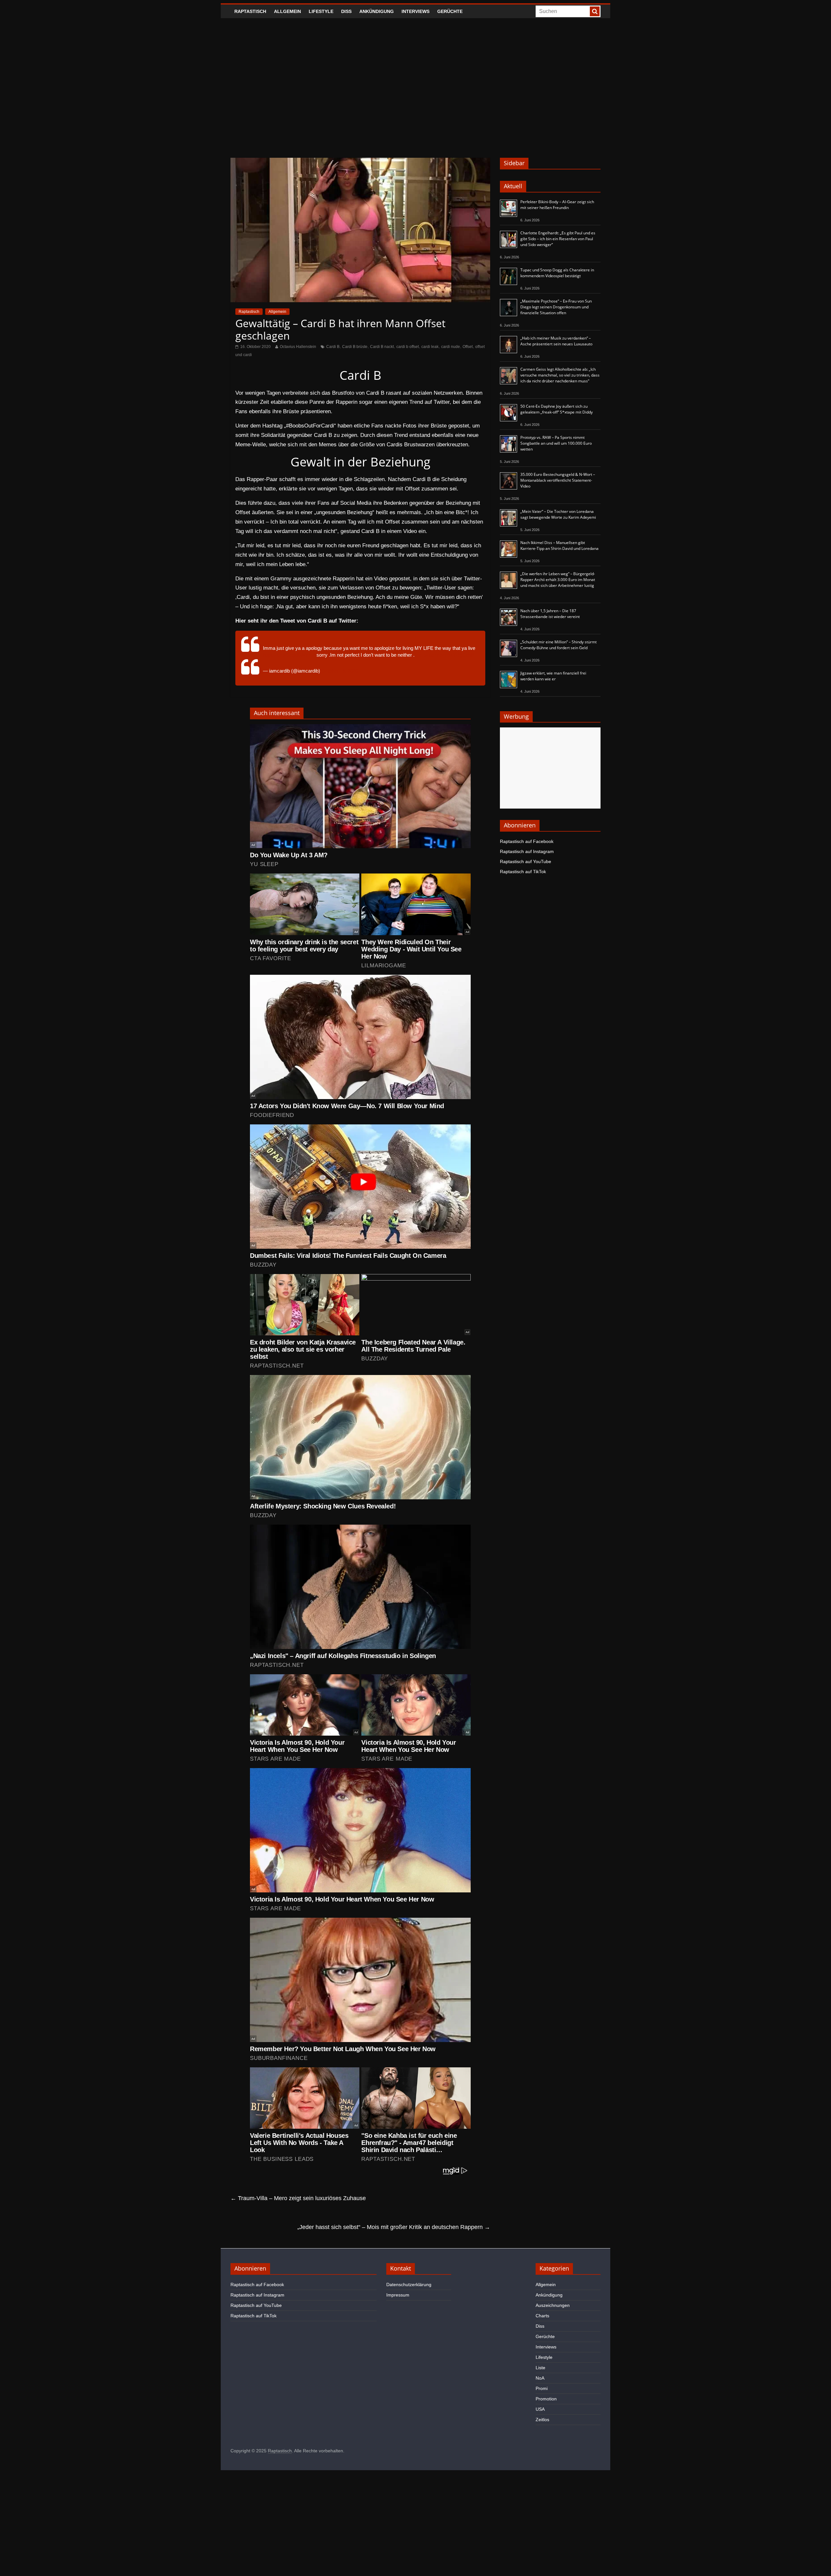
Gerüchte (450, 11)
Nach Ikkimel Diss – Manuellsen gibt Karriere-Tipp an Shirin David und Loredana (559, 545)
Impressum (398, 2295)
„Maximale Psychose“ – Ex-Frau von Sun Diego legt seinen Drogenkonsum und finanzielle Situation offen (556, 307)
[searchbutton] (595, 11)
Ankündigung (377, 11)
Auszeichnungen (553, 2305)
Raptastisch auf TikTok (523, 872)
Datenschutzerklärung (409, 2285)
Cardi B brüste (355, 347)
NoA (540, 2378)
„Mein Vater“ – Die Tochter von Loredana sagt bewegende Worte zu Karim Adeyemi (558, 514)
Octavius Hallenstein (298, 347)
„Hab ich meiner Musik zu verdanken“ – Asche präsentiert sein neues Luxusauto (556, 341)
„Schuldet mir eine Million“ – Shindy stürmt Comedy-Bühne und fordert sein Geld (558, 645)
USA (540, 2409)
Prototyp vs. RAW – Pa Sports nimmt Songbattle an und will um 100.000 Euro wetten (556, 443)
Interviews (415, 11)
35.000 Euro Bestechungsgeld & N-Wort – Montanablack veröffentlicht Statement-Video (558, 480)
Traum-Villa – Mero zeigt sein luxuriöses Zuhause (298, 2198)
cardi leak (430, 347)
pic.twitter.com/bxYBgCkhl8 (445, 655)
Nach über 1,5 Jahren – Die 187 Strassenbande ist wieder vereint (550, 614)
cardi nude (451, 347)
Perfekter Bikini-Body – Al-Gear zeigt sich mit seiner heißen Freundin (557, 205)
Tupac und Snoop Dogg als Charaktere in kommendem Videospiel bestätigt (557, 273)
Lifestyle (321, 11)
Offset (468, 347)
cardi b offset (408, 347)
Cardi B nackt (382, 347)
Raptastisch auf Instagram (527, 851)
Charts (542, 2316)
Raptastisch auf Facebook (527, 841)
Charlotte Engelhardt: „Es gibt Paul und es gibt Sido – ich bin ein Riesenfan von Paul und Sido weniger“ (558, 239)
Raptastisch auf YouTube (526, 861)
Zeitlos (542, 2420)
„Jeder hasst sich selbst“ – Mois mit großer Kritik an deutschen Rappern (394, 2227)
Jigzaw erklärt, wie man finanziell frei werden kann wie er (553, 676)
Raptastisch (250, 11)
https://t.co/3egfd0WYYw (289, 655)
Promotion (546, 2399)
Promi (542, 2388)
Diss (346, 11)
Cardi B (333, 347)
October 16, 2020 (340, 671)
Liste (540, 2368)
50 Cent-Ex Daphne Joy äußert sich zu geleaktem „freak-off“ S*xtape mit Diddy (557, 409)
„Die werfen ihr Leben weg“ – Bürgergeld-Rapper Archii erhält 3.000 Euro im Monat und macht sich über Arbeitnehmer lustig (558, 580)
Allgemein (287, 11)
